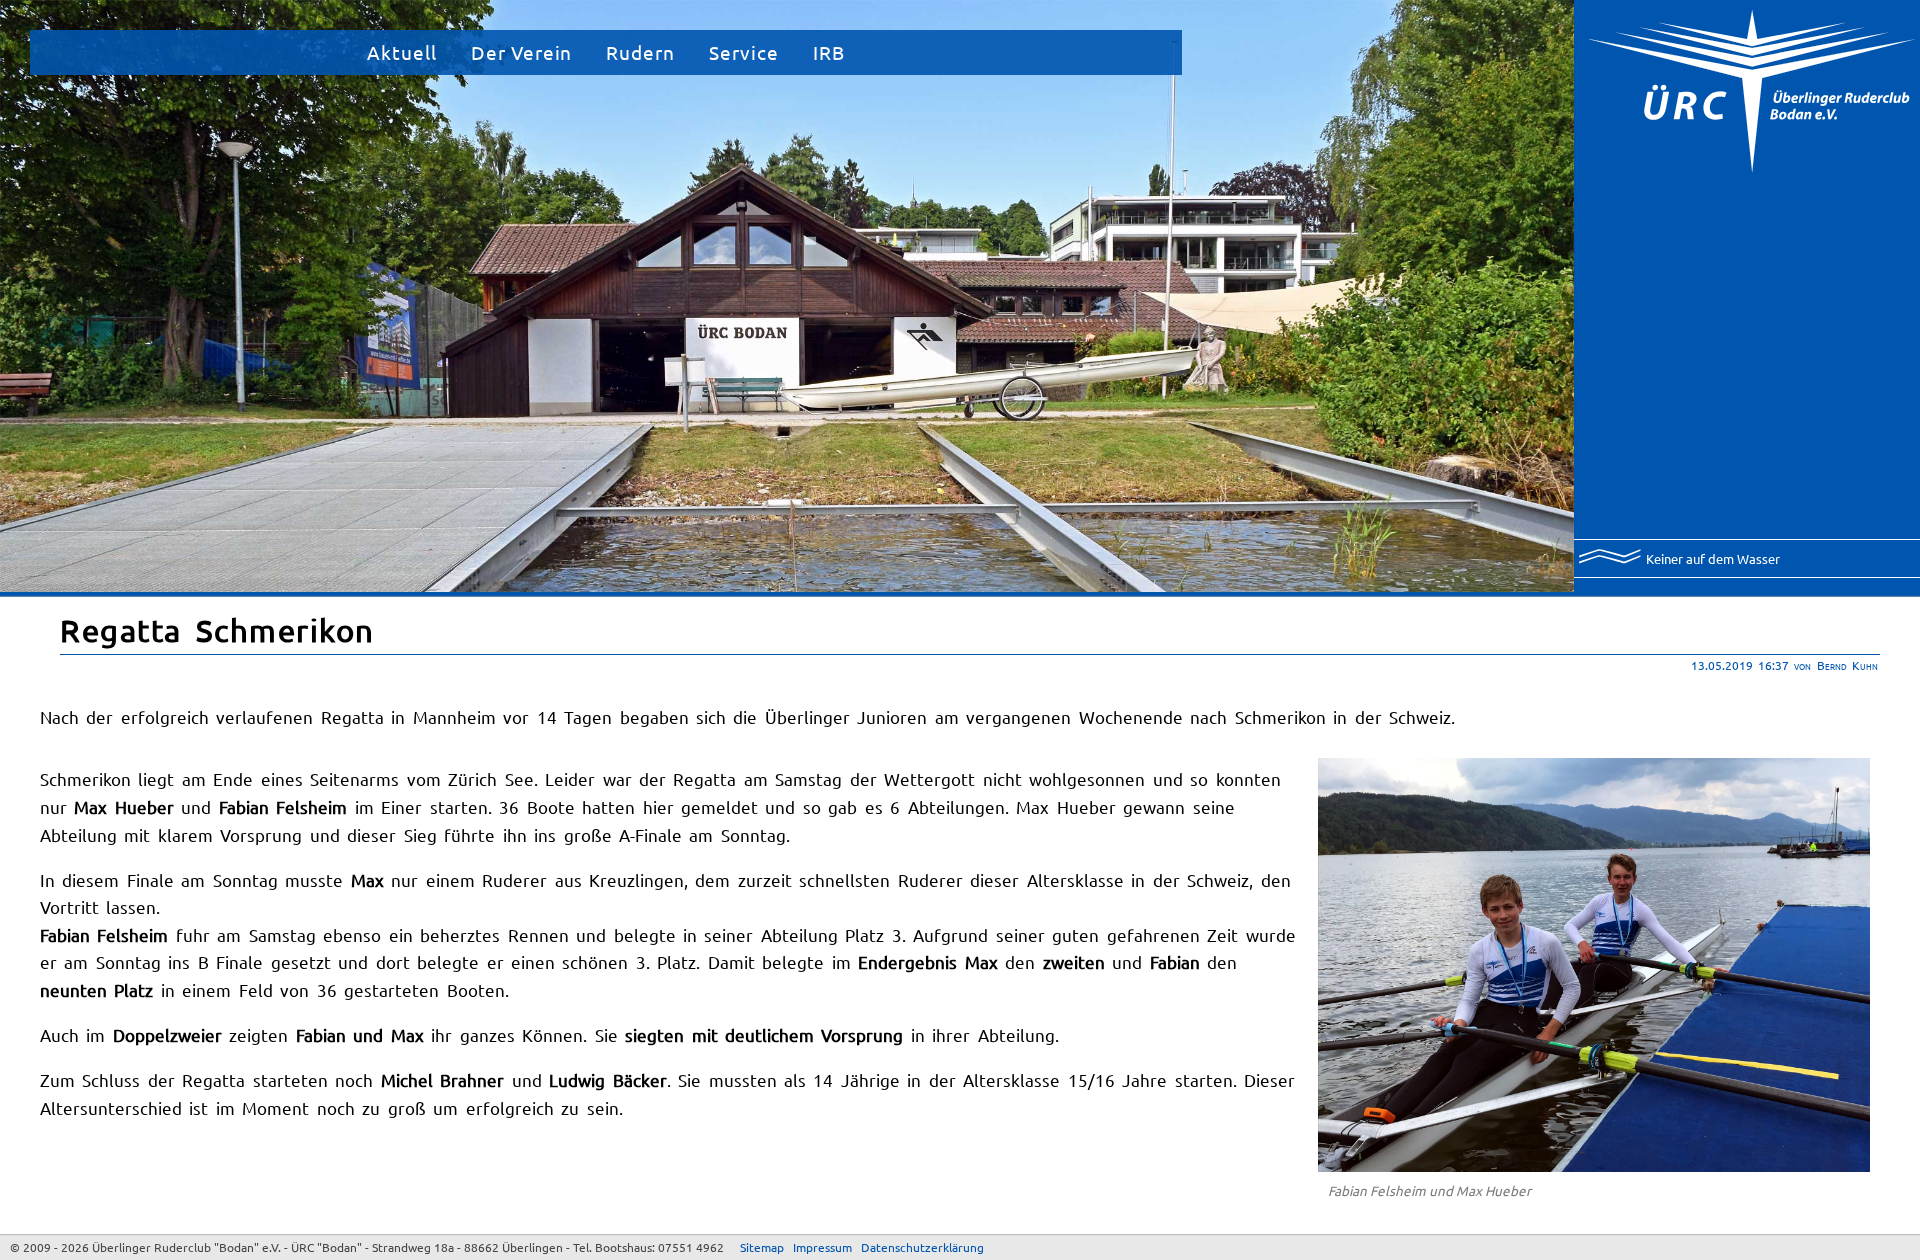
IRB (829, 52)
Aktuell (402, 52)
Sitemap (762, 1247)
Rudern (640, 52)
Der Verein (522, 52)
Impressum (822, 1247)
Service (744, 52)
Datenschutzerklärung (922, 1247)
